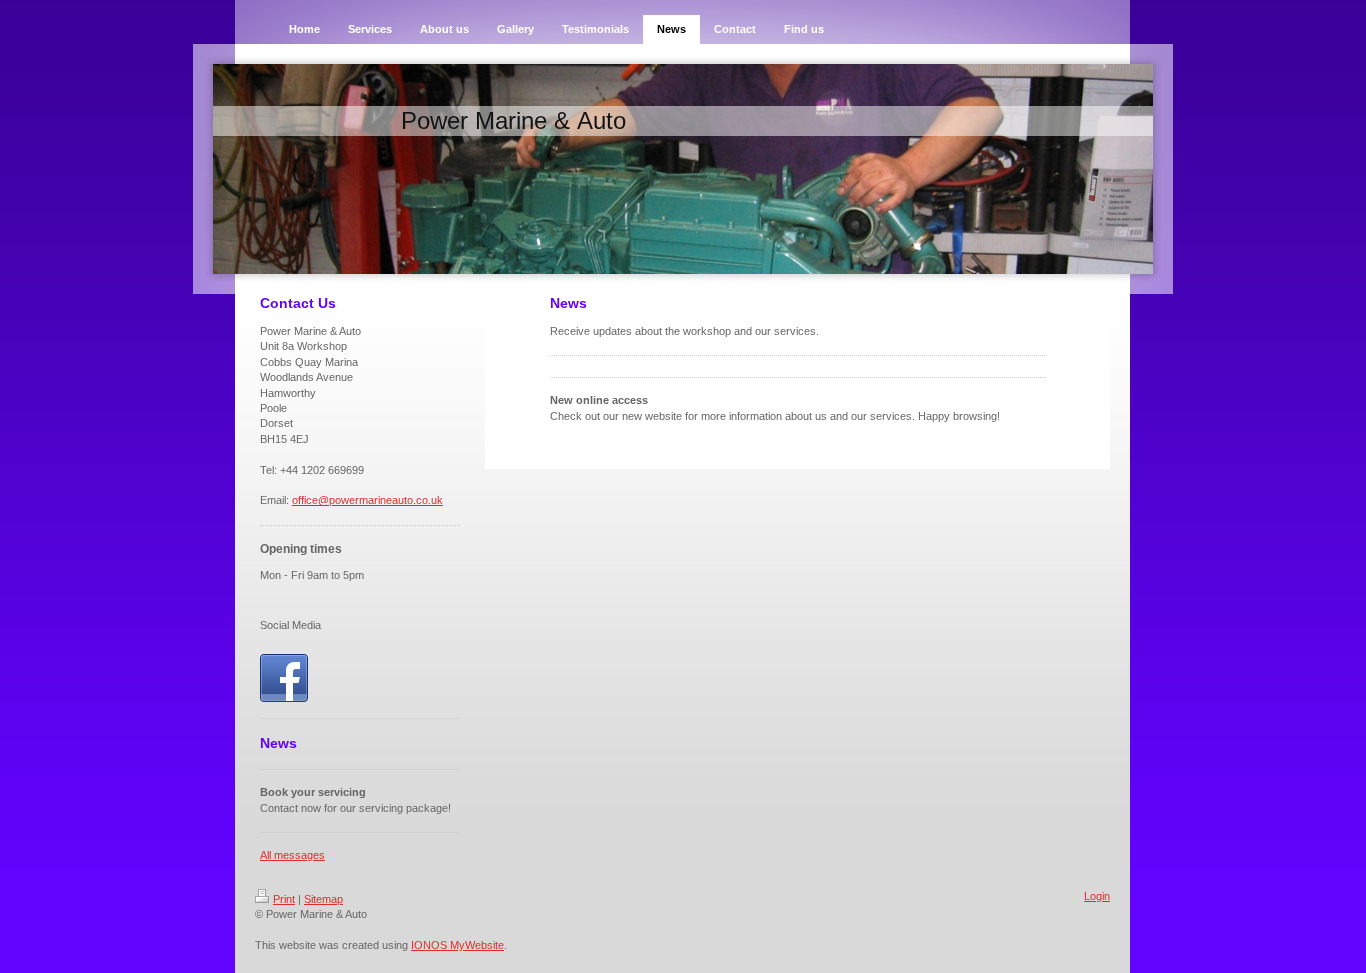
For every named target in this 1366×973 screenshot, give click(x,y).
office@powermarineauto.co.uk (367, 500)
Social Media (290, 625)
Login (1097, 896)
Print (284, 899)
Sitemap (323, 899)
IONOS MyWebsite (457, 945)
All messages (292, 855)
